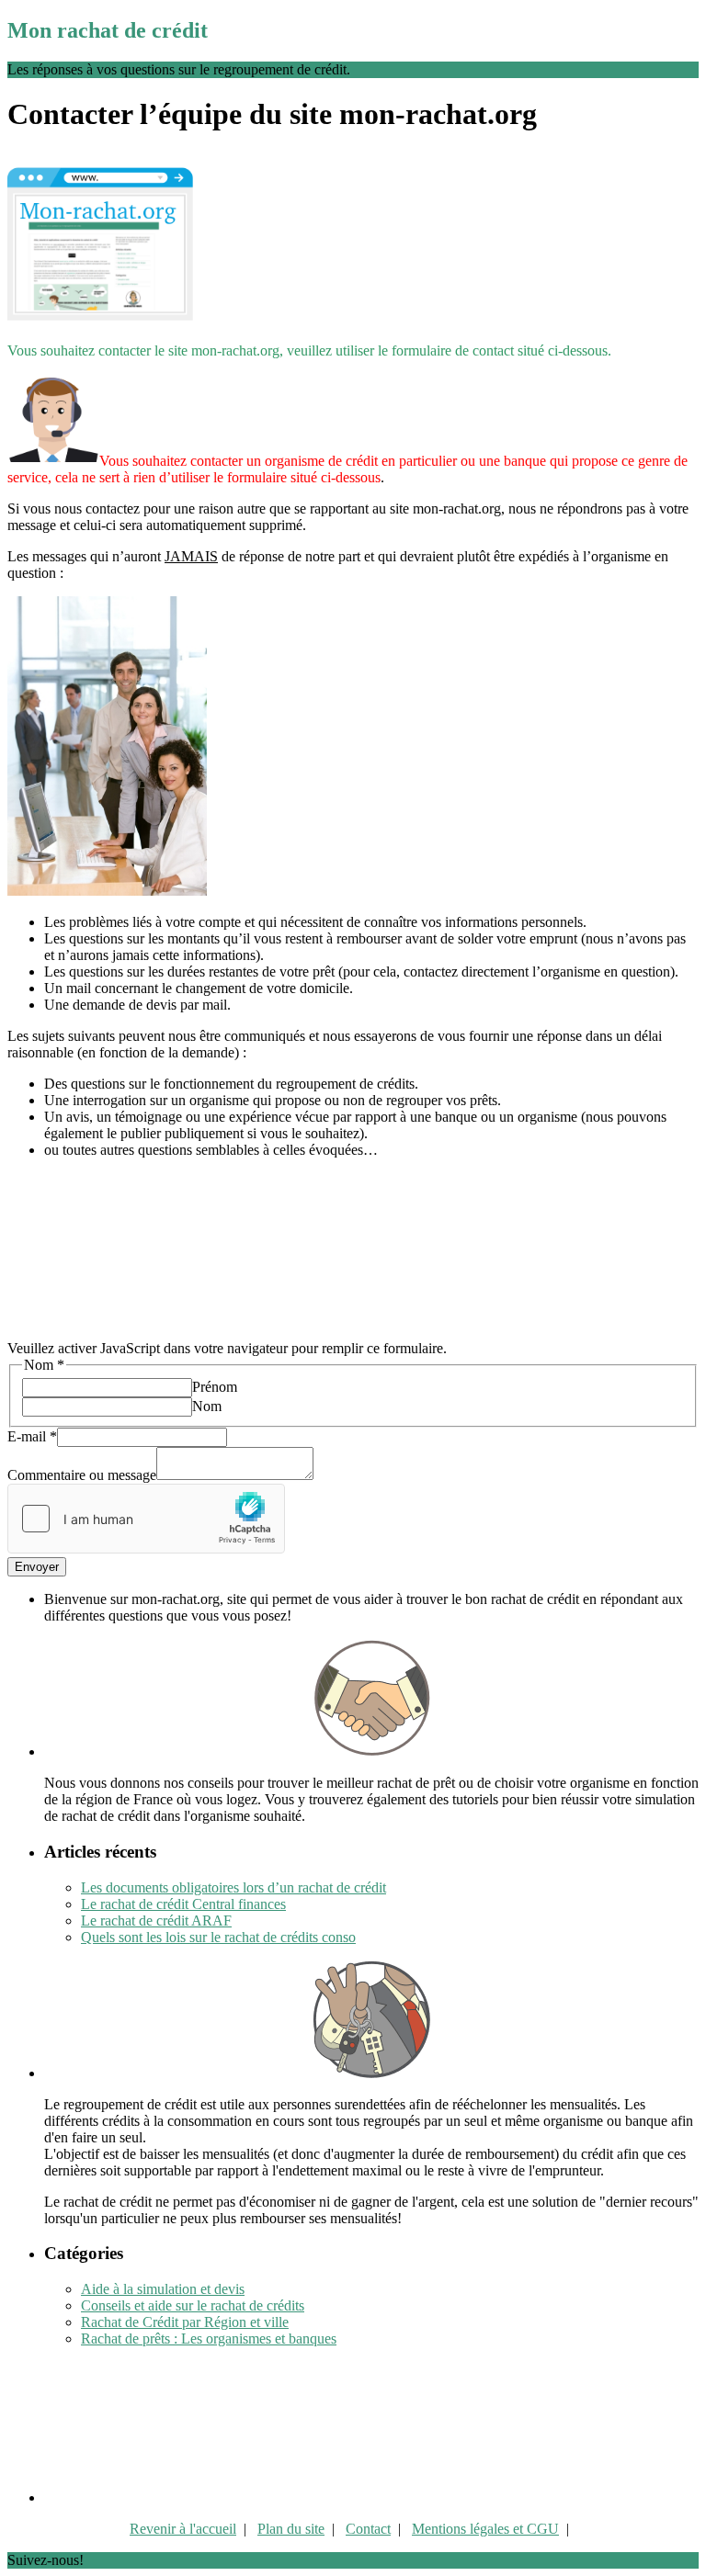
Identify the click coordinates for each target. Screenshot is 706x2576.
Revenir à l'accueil (183, 2529)
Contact (368, 2529)
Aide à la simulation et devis (163, 2289)
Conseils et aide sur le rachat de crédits (193, 2305)
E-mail (32, 1436)
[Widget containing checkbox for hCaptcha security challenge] (146, 1519)
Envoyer (37, 1567)
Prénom (215, 1387)
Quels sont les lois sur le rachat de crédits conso (218, 1937)
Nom (207, 1406)
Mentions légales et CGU (485, 2529)
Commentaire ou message (82, 1475)
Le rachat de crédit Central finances (183, 1904)
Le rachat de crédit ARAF (156, 1921)
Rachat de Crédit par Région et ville (185, 2322)
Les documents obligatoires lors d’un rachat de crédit (233, 1887)
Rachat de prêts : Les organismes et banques (209, 2339)
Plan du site (291, 2529)
